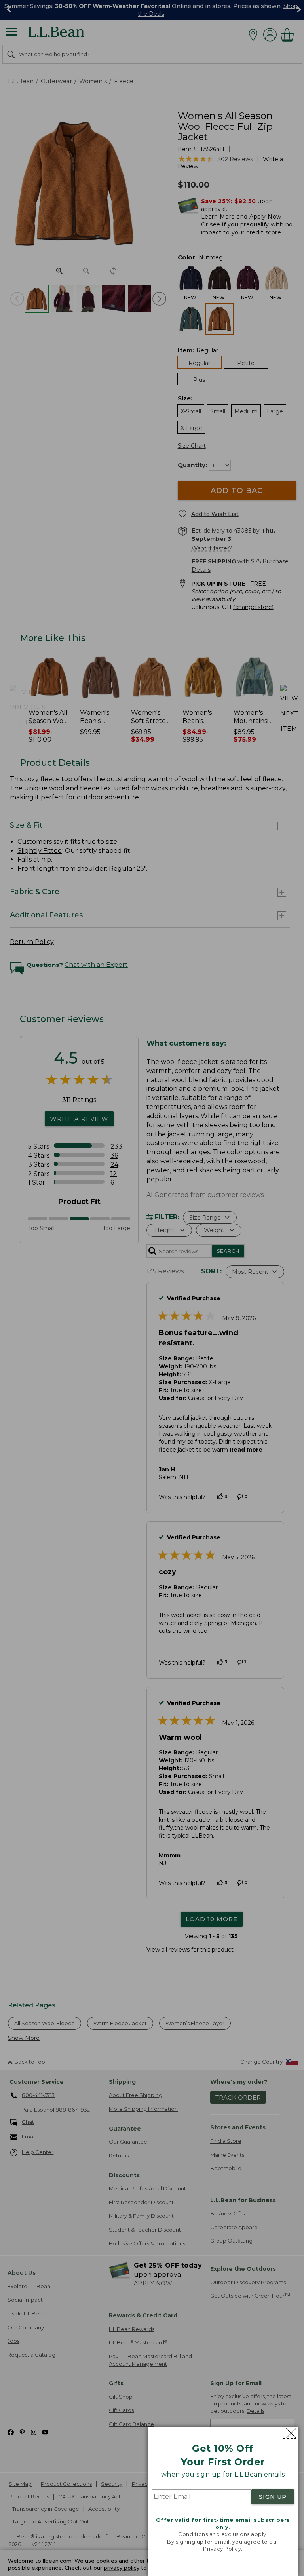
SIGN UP (273, 2497)
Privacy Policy (222, 2549)
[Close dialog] (289, 2433)
